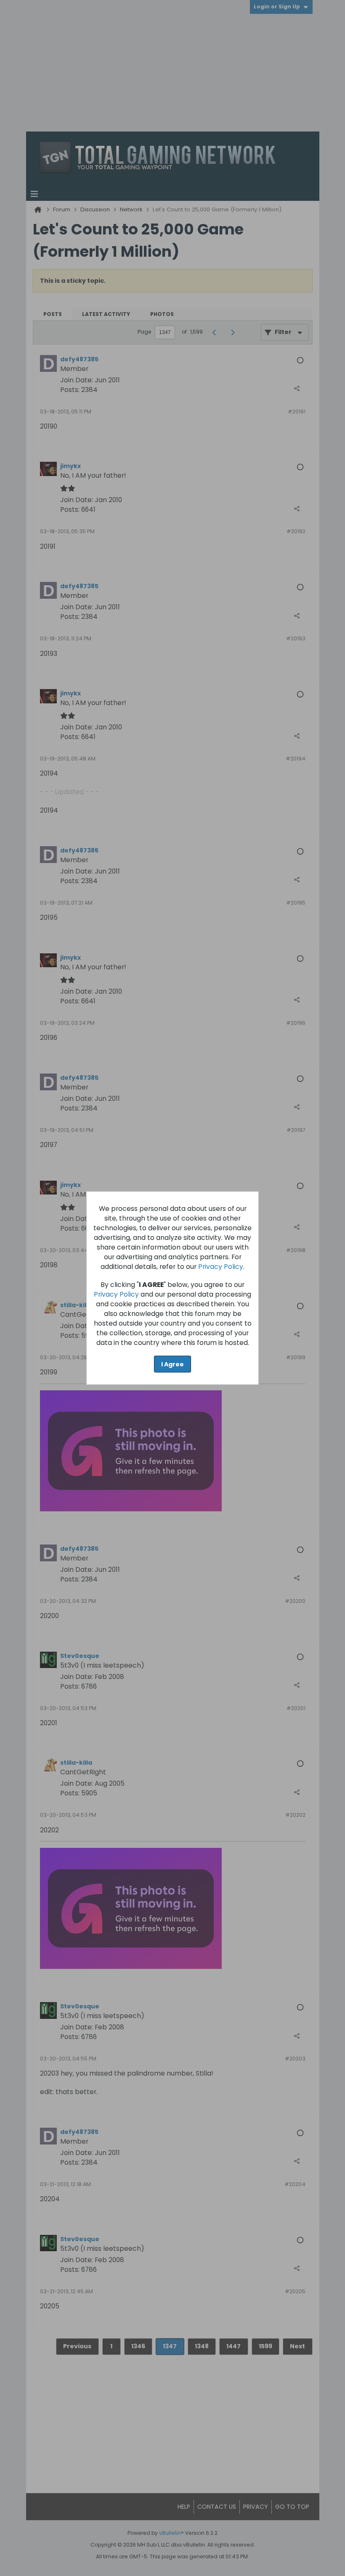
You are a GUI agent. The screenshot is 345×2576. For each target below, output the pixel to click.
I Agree (172, 1364)
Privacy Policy (221, 1266)
